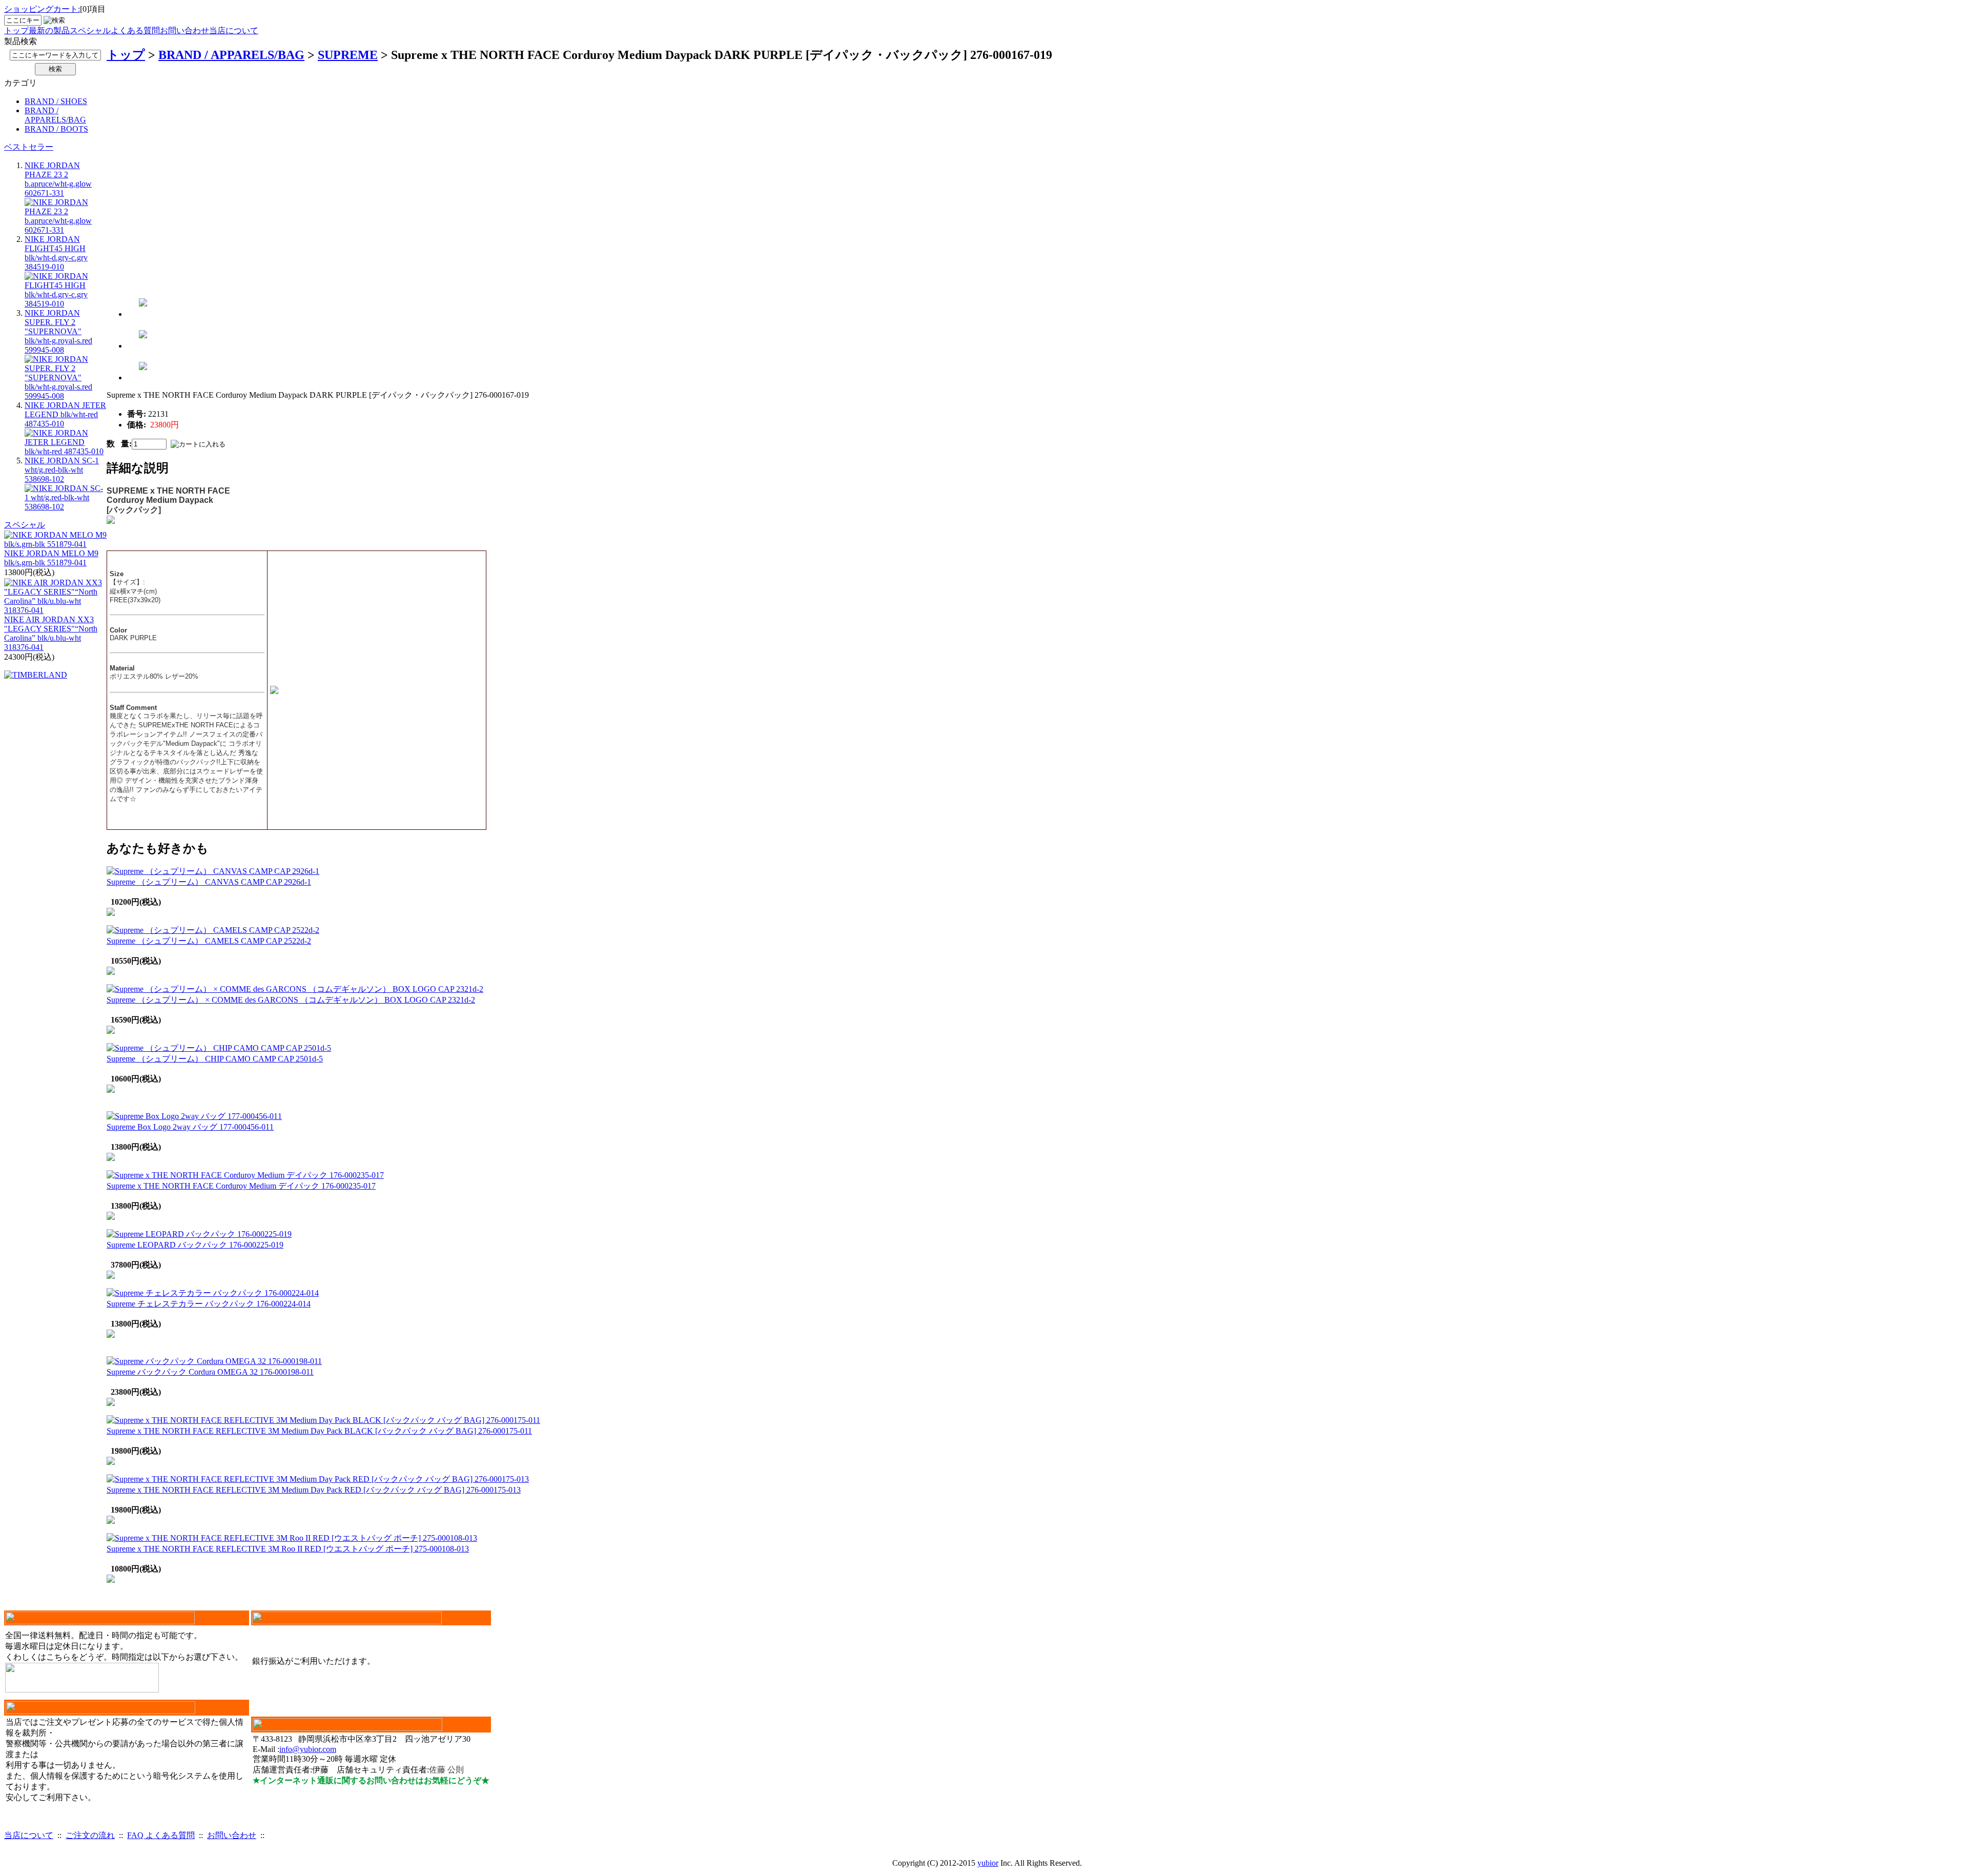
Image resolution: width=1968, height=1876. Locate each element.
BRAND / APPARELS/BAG (55, 115)
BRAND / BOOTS (56, 129)
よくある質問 (135, 30)
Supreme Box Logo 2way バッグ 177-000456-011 (190, 1127)
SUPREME (348, 55)
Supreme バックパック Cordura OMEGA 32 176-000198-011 (210, 1372)
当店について (234, 30)
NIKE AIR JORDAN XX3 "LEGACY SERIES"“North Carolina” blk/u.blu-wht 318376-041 (51, 633)
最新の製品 (49, 30)
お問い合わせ (184, 30)
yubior (988, 1863)
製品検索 (20, 41)
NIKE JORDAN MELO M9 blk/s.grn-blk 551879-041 (51, 558)
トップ (16, 30)
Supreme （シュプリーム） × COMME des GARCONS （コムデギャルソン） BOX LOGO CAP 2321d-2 (291, 1000)
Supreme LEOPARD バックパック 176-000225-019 (195, 1245)
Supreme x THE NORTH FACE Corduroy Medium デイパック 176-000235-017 (241, 1186)
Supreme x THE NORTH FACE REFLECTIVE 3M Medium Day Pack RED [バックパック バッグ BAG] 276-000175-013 (314, 1490)
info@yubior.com (308, 1749)
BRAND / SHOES (56, 101)
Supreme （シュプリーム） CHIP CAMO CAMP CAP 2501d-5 (215, 1059)
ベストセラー (29, 147)
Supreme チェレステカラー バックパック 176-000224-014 (209, 1304)
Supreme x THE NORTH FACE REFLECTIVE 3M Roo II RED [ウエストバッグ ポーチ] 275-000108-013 (288, 1549)
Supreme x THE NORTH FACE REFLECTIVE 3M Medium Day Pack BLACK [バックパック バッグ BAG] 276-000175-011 (319, 1431)
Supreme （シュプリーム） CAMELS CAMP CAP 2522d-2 (209, 941)
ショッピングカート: (42, 9)
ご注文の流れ (90, 1835)
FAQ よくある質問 (161, 1835)
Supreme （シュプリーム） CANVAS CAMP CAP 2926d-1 (209, 882)
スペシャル (90, 30)
